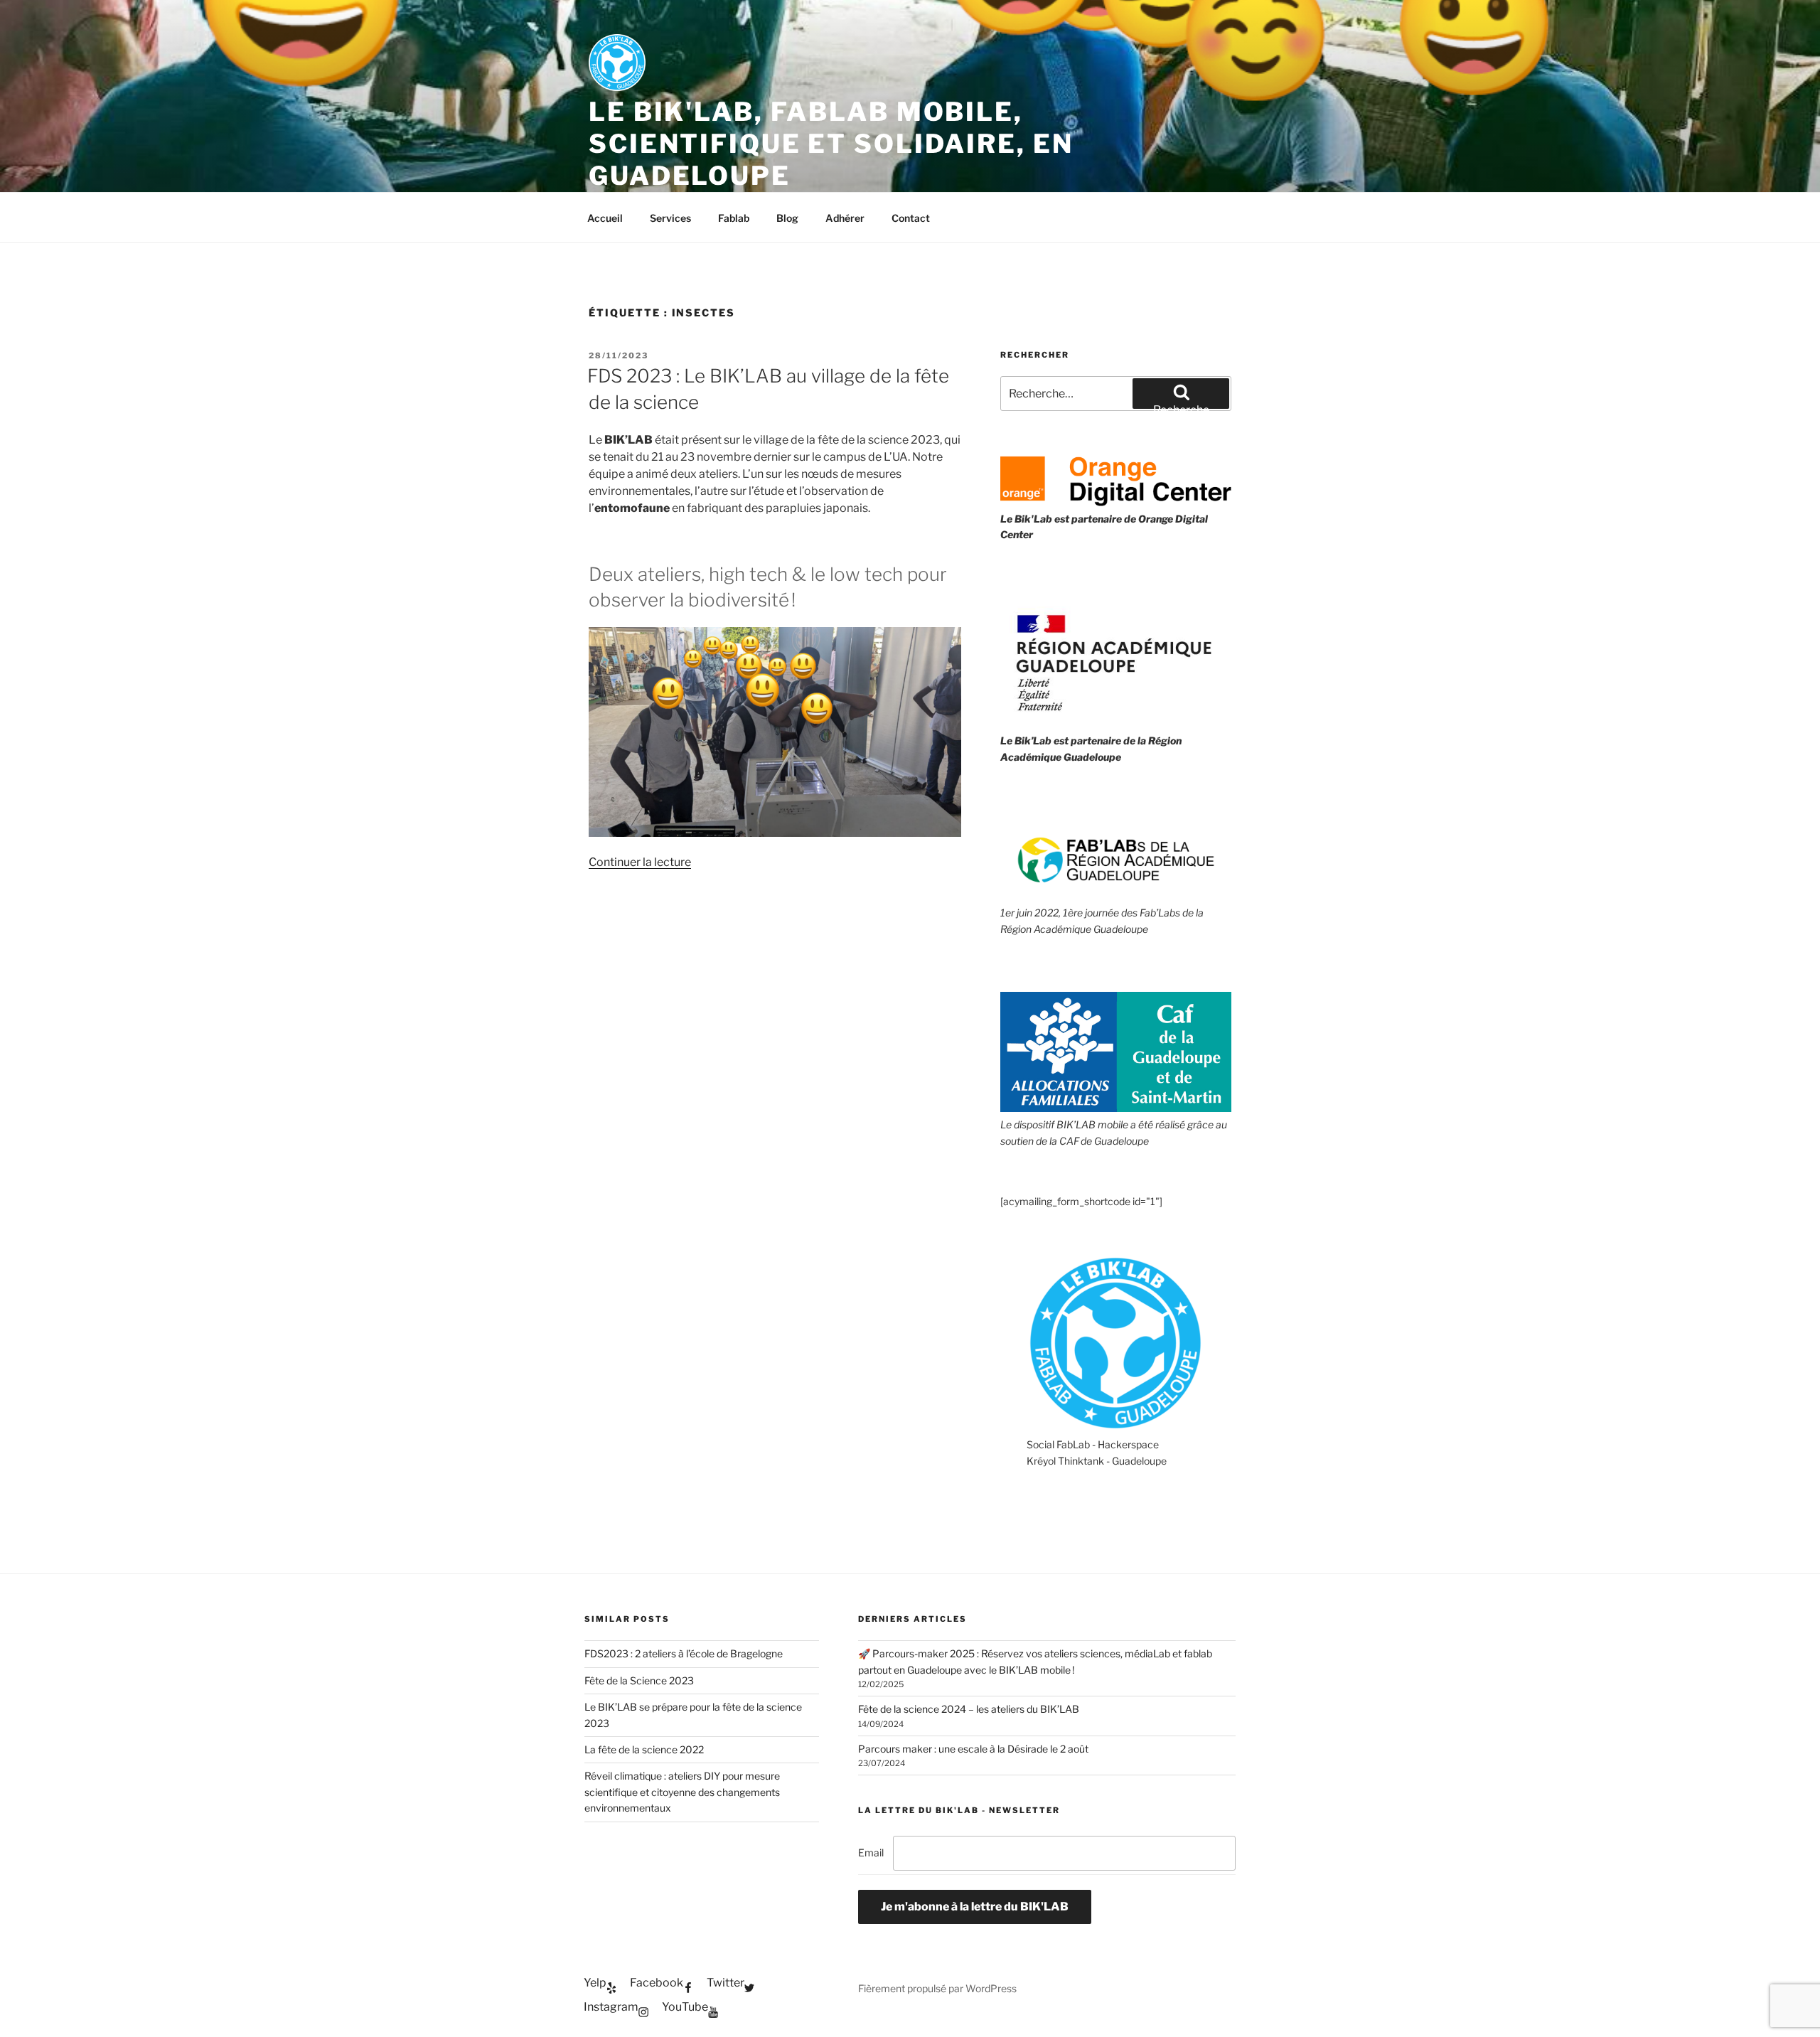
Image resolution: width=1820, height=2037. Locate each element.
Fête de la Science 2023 (639, 1680)
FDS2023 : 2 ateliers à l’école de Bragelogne (684, 1653)
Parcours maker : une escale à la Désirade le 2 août (973, 1749)
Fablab (734, 218)
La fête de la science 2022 (644, 1749)
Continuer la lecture (640, 862)
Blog (787, 218)
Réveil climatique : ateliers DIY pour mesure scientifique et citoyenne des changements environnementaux (682, 1792)
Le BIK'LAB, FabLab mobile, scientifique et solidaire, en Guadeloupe (831, 144)
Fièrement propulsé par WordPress (937, 1988)
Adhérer (845, 218)
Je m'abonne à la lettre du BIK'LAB (975, 1907)
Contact (911, 218)
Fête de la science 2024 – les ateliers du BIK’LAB (969, 1709)
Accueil (605, 218)
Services (670, 218)
